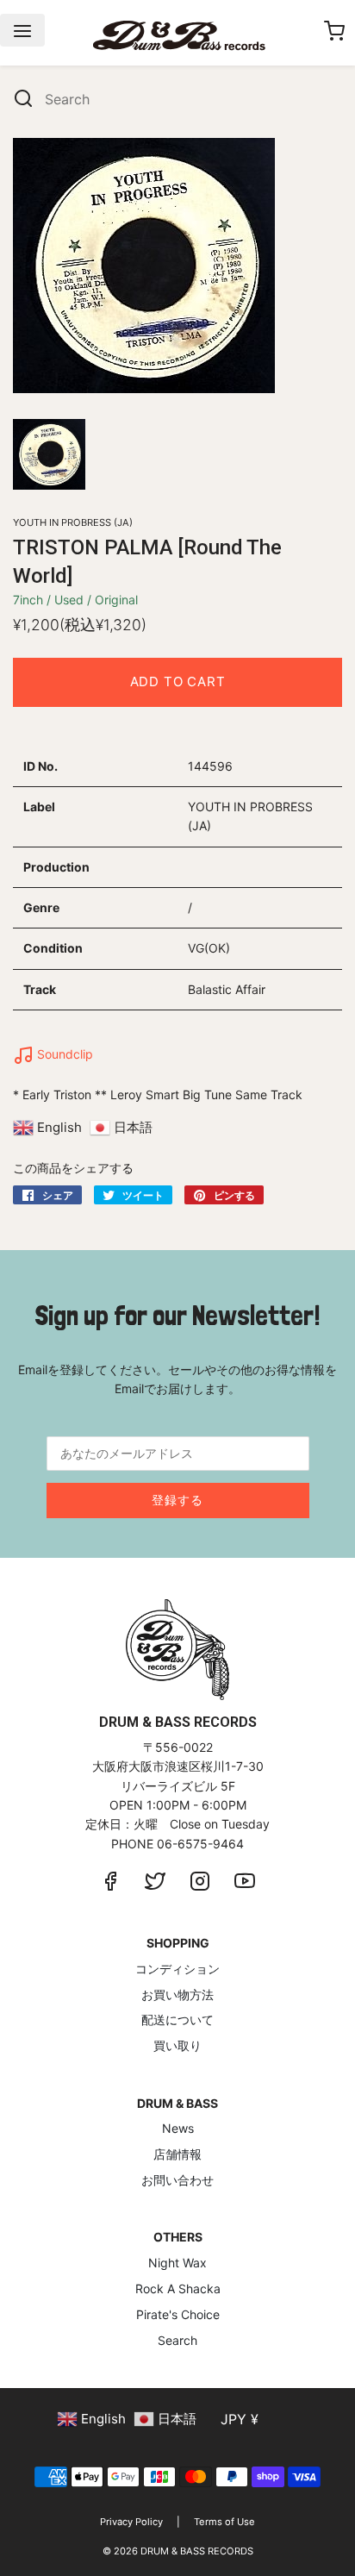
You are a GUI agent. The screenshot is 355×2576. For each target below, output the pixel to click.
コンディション (177, 1969)
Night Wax (177, 2263)
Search (177, 2340)
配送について (177, 2020)
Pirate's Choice (178, 2314)
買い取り (177, 2045)
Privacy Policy (131, 2522)
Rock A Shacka (178, 2288)
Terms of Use (224, 2522)
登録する (177, 1500)
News (178, 2128)
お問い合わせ (177, 2180)
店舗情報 (177, 2154)
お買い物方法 (177, 1995)
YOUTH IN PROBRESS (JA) (73, 522)
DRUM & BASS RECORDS (197, 2551)
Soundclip (63, 1054)
